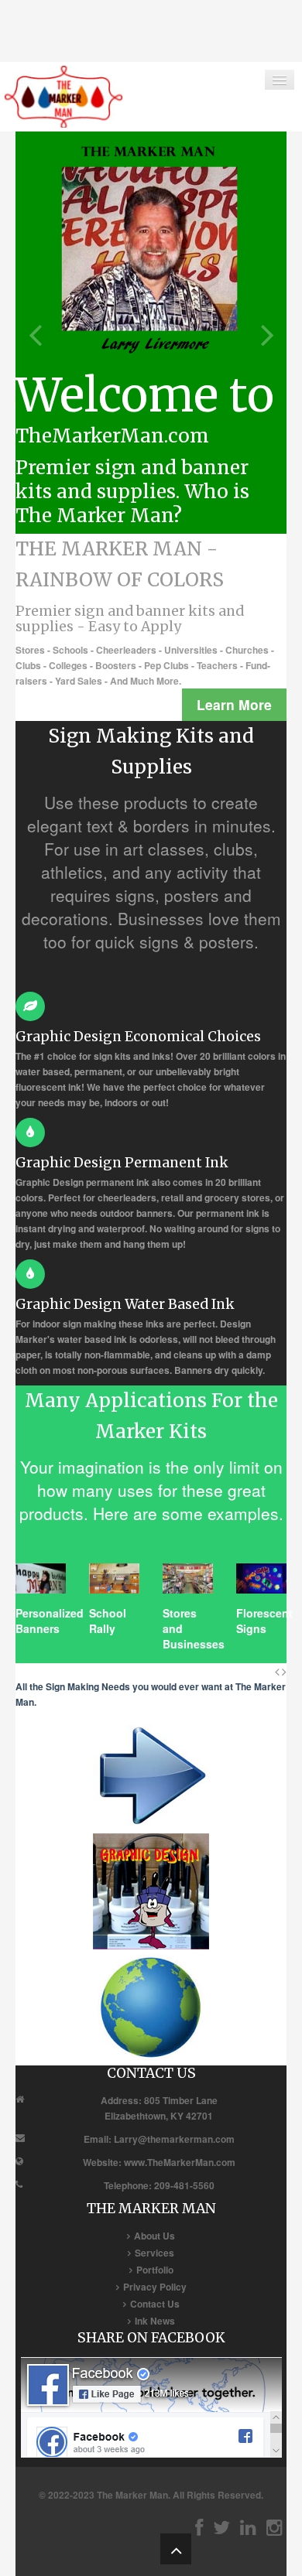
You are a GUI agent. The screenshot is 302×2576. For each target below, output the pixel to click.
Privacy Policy (155, 2287)
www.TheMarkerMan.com (180, 2162)
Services (154, 2253)
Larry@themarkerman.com (174, 2139)
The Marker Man (132, 2495)
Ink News (155, 2321)
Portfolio (155, 2270)
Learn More (234, 704)
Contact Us (155, 2304)
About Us (154, 2236)
